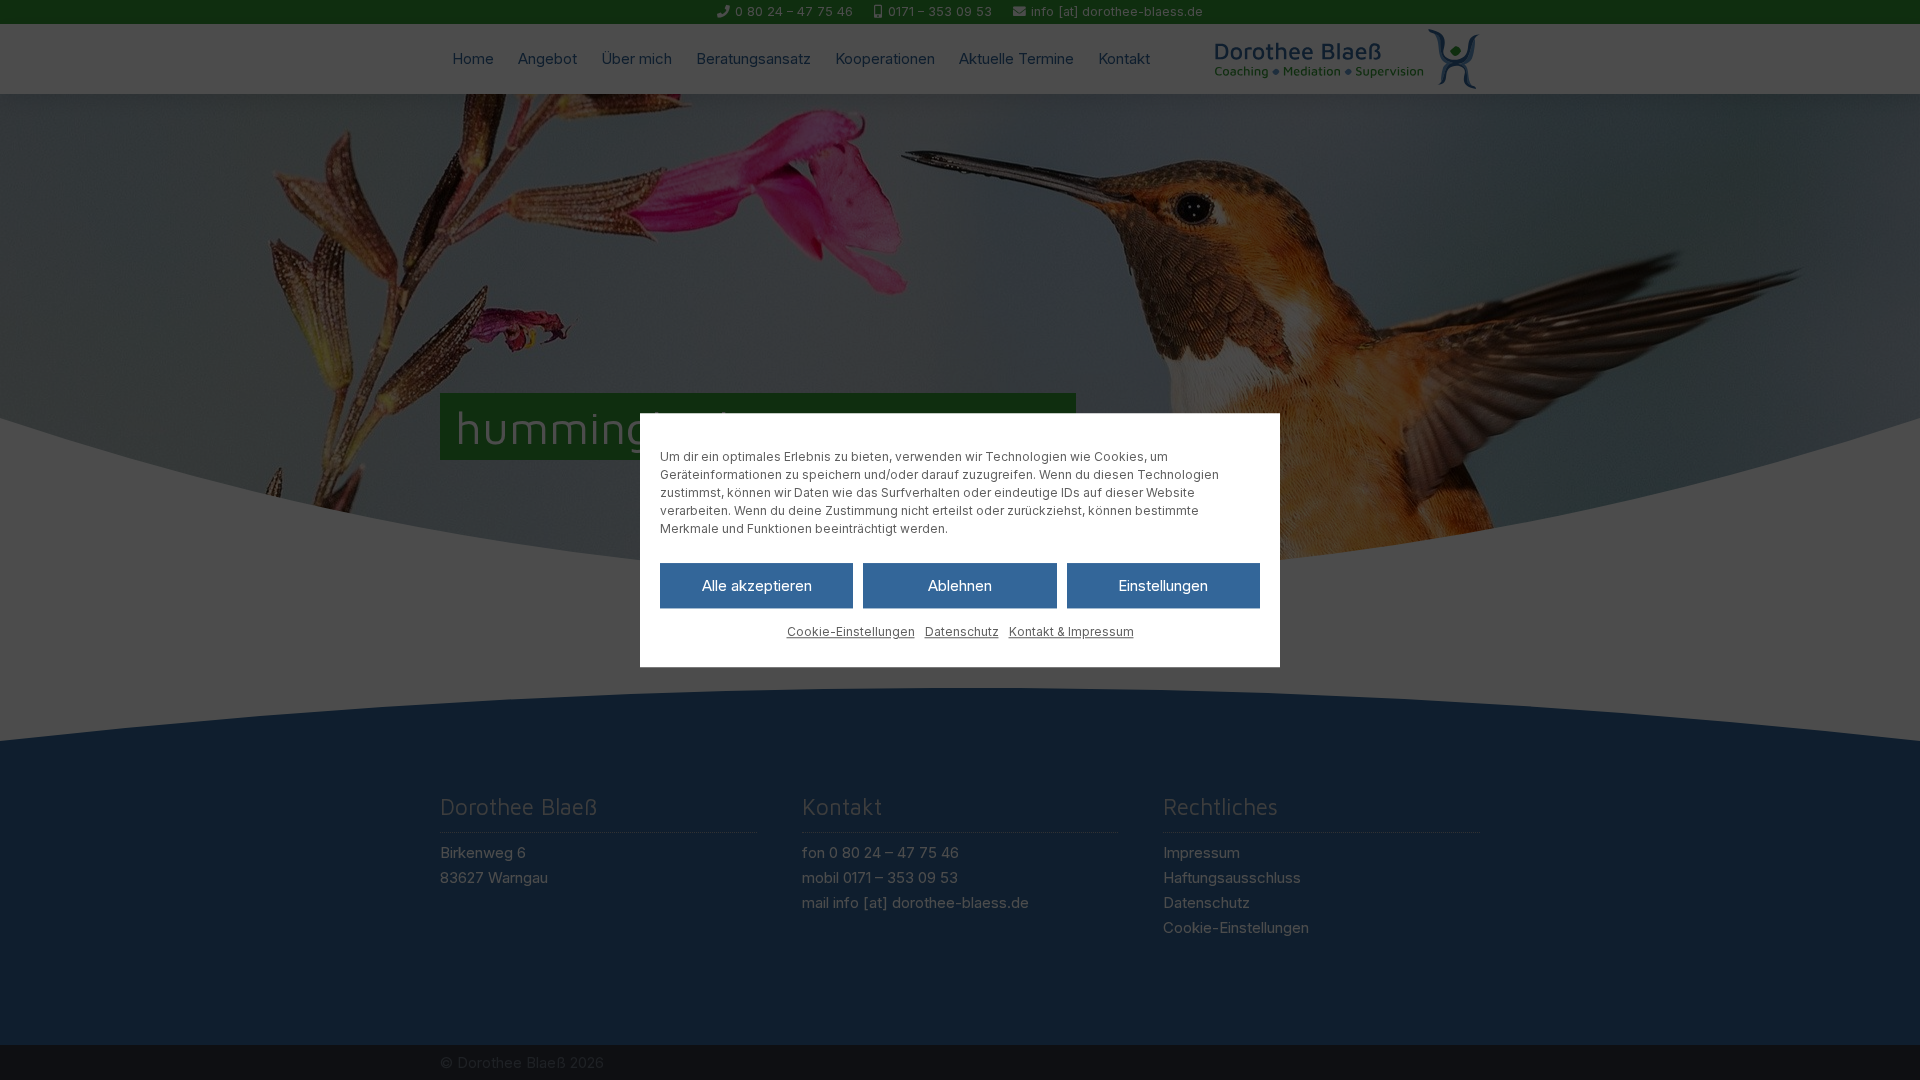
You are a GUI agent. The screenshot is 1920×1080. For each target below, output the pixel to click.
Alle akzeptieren (757, 585)
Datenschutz (962, 631)
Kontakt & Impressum (1071, 631)
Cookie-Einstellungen (851, 631)
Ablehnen (960, 585)
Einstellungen (1163, 585)
